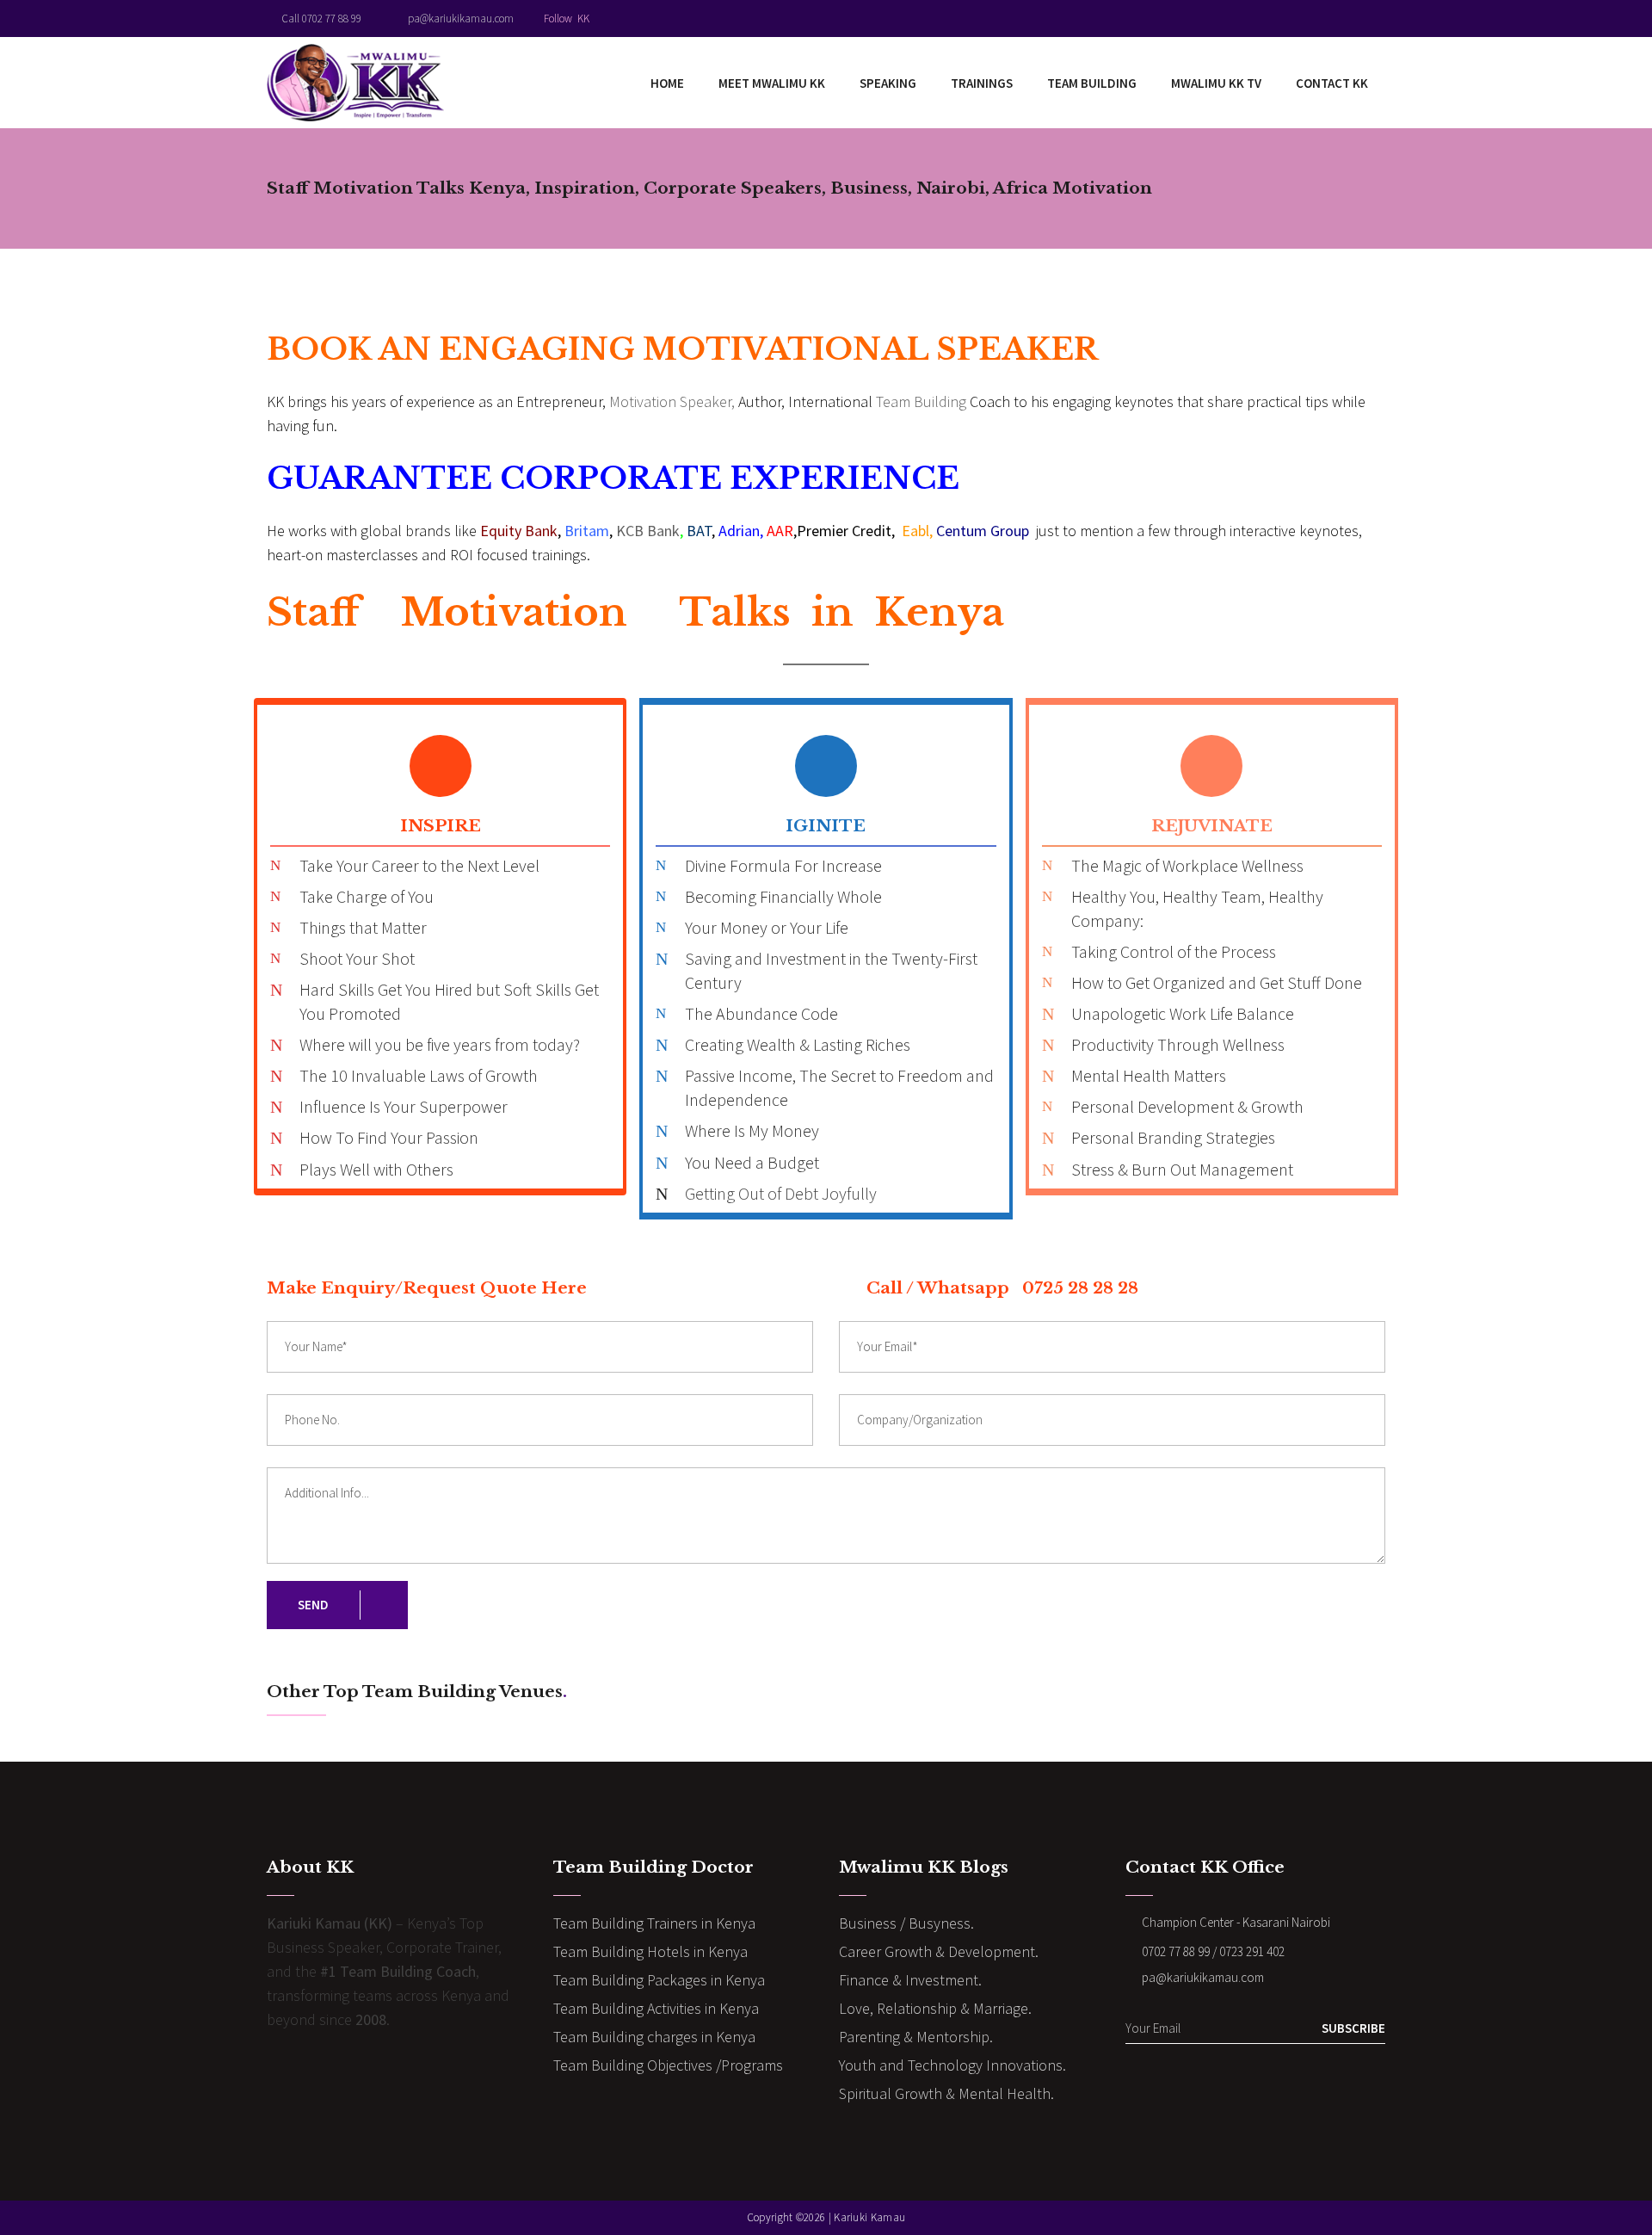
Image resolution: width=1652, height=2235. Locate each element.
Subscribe (1353, 2028)
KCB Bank (648, 531)
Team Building (921, 401)
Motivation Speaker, (672, 401)
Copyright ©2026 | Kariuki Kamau (826, 2217)
